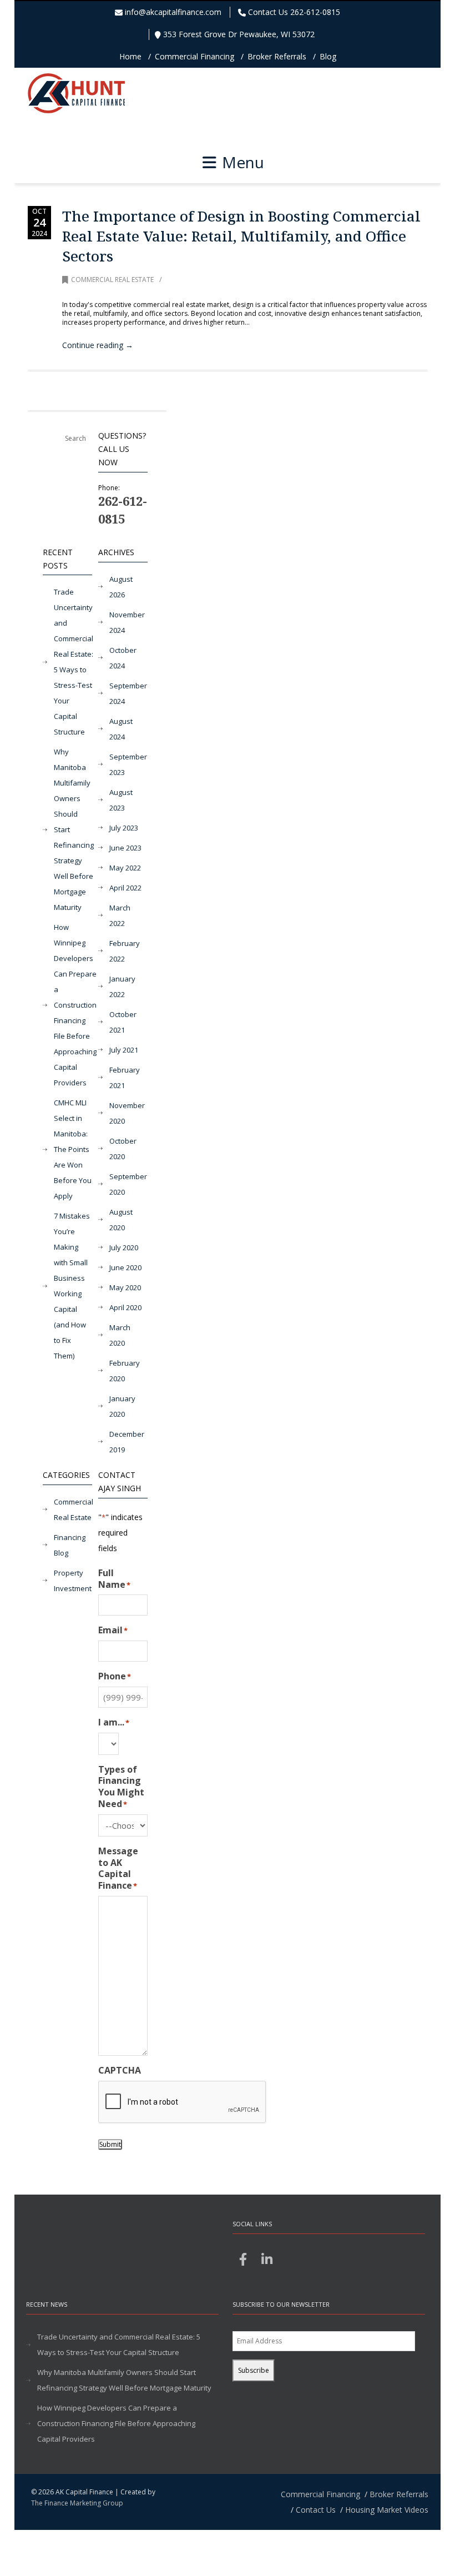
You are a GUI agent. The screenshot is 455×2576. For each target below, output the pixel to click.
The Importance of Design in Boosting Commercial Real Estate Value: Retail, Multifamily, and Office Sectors (241, 236)
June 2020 (125, 1267)
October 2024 (123, 658)
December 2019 (127, 1442)
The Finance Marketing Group (77, 2503)
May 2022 (125, 868)
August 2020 (121, 1220)
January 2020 (122, 1406)
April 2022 (125, 888)
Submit (110, 2144)
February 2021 (125, 1078)
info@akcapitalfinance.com (173, 12)
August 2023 (121, 800)
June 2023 (125, 848)
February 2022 (125, 951)
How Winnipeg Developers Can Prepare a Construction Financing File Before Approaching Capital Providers (75, 1005)
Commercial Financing (194, 56)
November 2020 (127, 1113)
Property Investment (73, 1581)
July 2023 (124, 828)
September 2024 (128, 693)
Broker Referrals (277, 56)
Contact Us (316, 2510)
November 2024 (127, 622)
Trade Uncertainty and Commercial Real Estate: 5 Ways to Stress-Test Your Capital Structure (74, 662)
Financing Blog (70, 1545)
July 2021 (124, 1050)
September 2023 (128, 764)
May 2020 (125, 1287)
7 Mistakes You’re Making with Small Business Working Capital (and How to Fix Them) (72, 1286)
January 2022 (122, 987)
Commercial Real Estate (112, 280)
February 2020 (125, 1371)
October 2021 (123, 1022)
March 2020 (120, 1335)
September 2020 (128, 1184)
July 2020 (124, 1247)
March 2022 (120, 915)
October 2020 (123, 1149)
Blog (328, 56)
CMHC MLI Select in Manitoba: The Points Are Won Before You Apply (73, 1149)
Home (130, 56)
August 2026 (121, 587)
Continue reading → (98, 345)
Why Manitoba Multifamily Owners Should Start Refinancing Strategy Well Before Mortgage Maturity (74, 829)
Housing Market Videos (387, 2510)
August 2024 (121, 729)
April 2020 (125, 1307)
